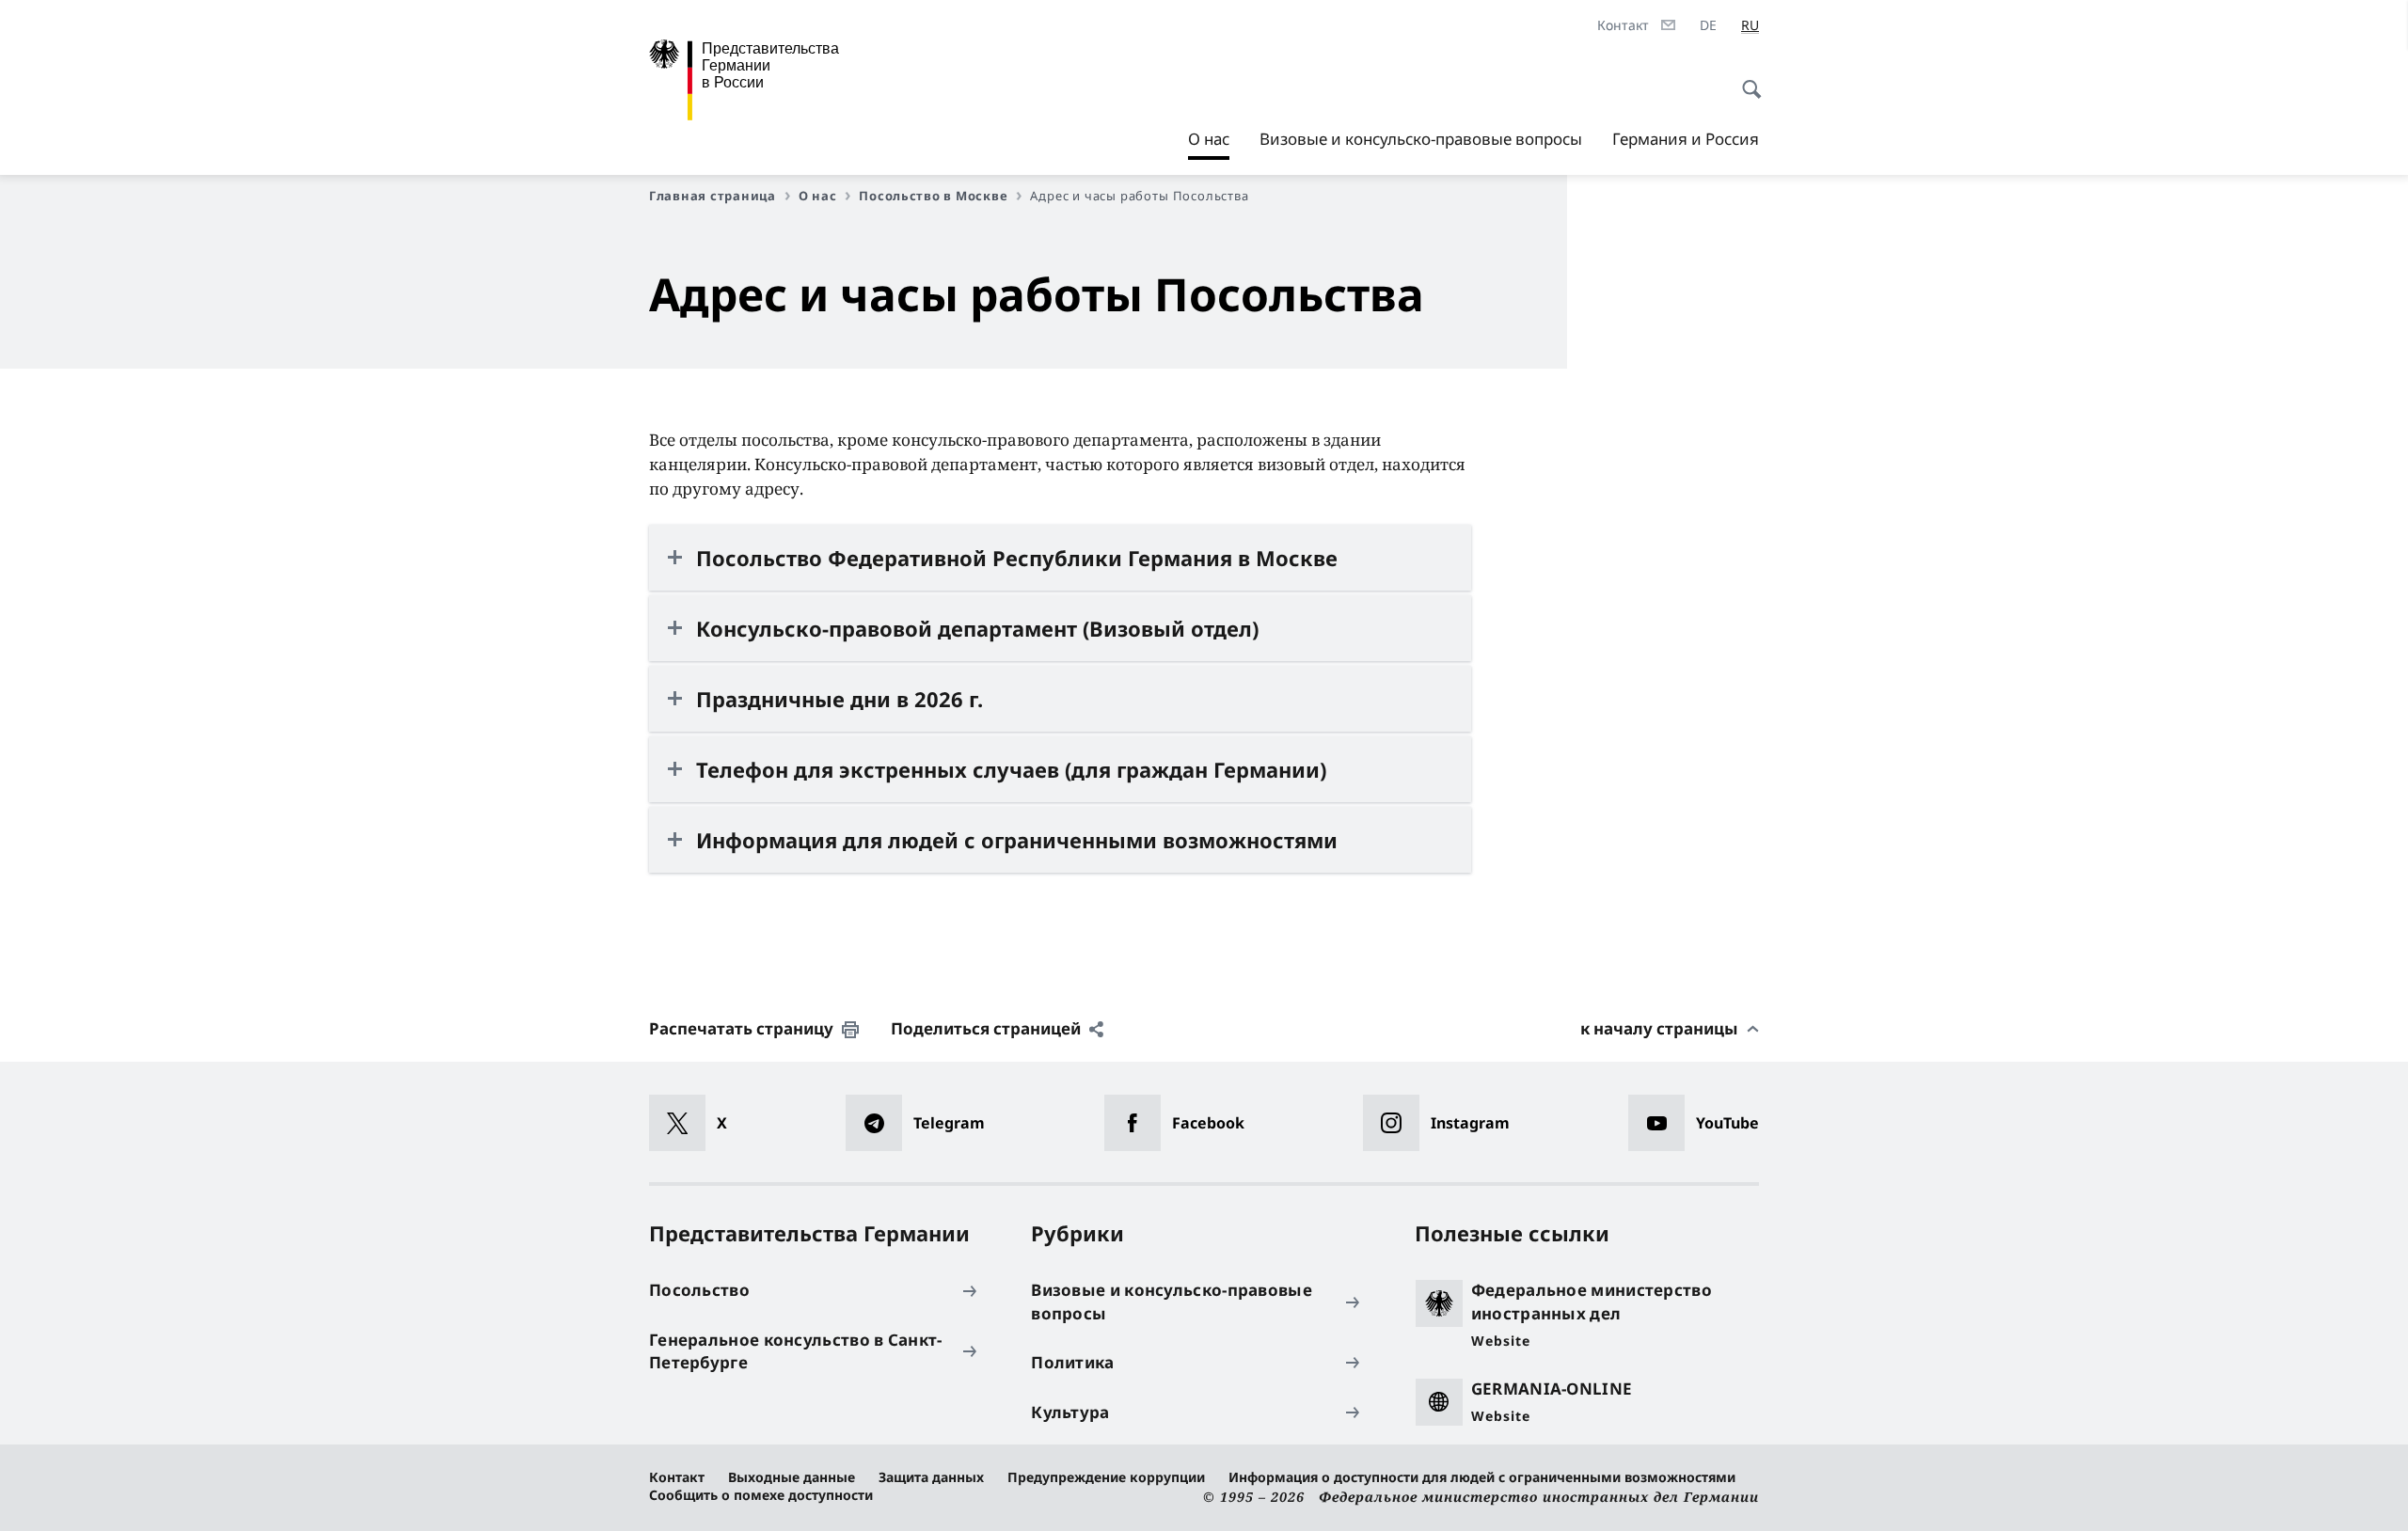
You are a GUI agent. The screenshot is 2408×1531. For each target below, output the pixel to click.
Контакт (677, 1477)
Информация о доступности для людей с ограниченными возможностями (1482, 1477)
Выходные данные (792, 1477)
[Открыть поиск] (1746, 79)
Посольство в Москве (933, 196)
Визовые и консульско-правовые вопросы (1421, 139)
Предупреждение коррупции (1106, 1477)
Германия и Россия (1686, 139)
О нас (1209, 144)
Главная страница (713, 196)
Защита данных (931, 1477)
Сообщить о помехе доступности (761, 1495)
